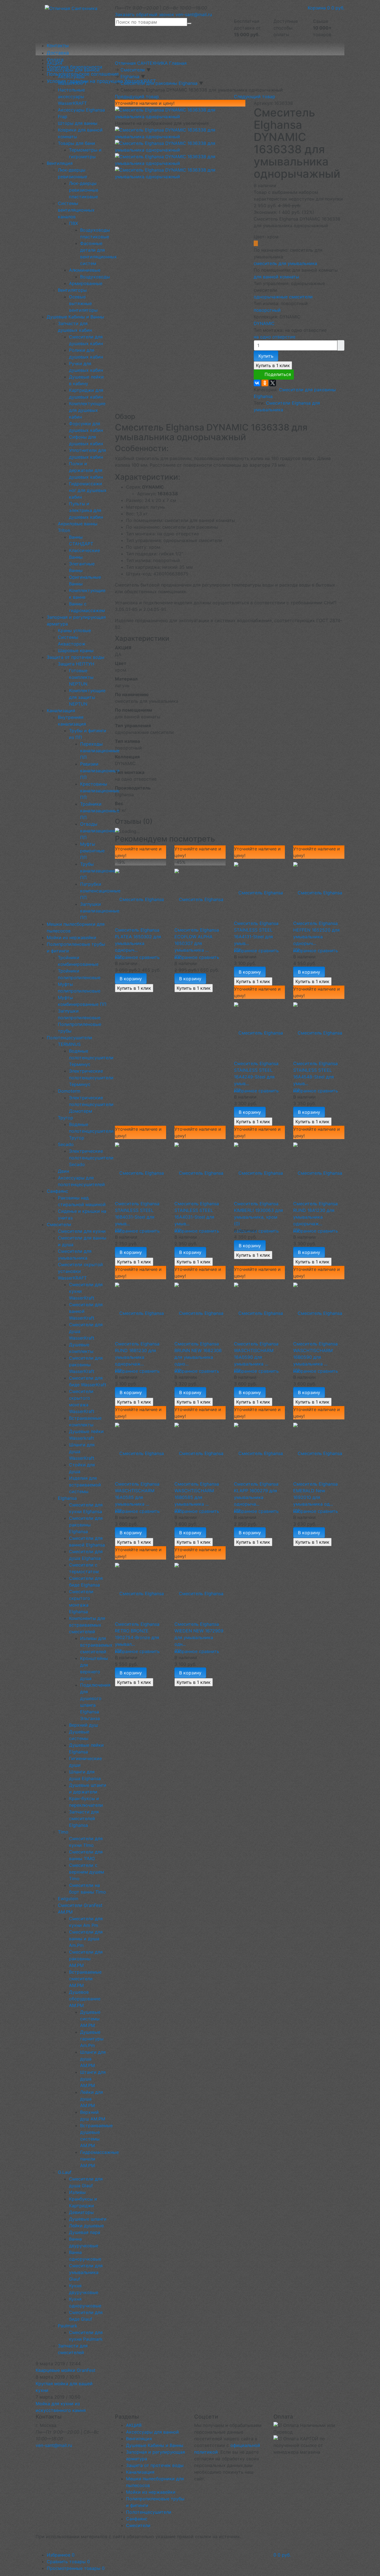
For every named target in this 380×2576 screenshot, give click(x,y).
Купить (266, 356)
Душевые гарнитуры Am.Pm (92, 2039)
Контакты (58, 46)
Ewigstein (68, 1899)
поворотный (267, 310)
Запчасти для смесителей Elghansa (84, 1818)
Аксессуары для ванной (73, 70)
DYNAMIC (264, 323)
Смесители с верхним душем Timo (87, 1872)
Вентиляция (60, 163)
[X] (273, 383)
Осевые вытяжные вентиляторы (83, 303)
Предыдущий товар (137, 96)
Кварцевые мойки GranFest (66, 2370)
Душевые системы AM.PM (90, 2019)
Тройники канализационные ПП (100, 811)
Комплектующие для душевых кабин (87, 410)
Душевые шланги (88, 2219)
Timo (63, 1832)
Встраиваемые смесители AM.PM (85, 1979)
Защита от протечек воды (76, 657)
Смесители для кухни (82, 1231)
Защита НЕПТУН (76, 664)
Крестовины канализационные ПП (100, 791)
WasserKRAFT (72, 1278)
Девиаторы (81, 2212)
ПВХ (73, 223)
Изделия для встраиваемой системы (85, 1485)
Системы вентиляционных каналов (76, 210)
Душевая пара (85, 2232)
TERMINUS (69, 1044)
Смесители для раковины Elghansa (86, 1525)
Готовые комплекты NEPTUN (81, 677)
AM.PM (65, 1912)
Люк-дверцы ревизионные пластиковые (84, 190)
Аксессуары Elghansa (81, 110)
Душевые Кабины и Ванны (75, 317)
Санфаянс (57, 1191)
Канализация (61, 711)
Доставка (58, 53)
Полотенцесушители (69, 1038)
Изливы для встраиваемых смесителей (96, 1645)
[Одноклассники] (265, 383)
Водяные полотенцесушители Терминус (91, 1058)
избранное (126, 957)
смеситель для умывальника (285, 263)
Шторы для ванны (78, 123)
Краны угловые (74, 630)
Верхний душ (83, 1725)
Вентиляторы (72, 290)
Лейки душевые (86, 2226)
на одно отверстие (275, 337)
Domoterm (69, 1091)
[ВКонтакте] (257, 383)
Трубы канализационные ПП (100, 871)
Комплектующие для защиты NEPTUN (87, 697)
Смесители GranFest (80, 1905)
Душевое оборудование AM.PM (85, 1999)
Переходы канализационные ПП (100, 751)
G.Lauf (65, 2172)
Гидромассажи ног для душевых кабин (88, 490)
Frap (63, 117)
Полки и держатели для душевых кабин (86, 470)
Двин (63, 1171)
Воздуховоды (95, 277)
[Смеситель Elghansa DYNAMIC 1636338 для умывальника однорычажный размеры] (180, 173)
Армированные (86, 283)
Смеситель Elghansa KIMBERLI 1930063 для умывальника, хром (258, 1210)
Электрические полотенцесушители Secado (91, 1158)
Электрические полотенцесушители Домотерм (91, 1104)
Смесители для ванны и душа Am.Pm (86, 1939)
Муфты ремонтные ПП (92, 851)
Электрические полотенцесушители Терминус (91, 1078)
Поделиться (278, 374)
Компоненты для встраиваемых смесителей (87, 1625)
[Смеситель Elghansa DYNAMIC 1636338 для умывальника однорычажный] (180, 146)
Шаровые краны (76, 650)
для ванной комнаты (276, 277)
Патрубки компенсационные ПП (100, 891)
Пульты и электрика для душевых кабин (86, 510)
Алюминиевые (85, 270)
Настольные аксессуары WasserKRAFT (72, 96)
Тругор (66, 1118)
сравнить (150, 957)
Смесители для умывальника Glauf (86, 2272)
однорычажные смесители (283, 297)
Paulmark (68, 2326)
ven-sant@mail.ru (194, 14)
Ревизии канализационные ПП (100, 771)
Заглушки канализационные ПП (100, 911)
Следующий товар (255, 96)
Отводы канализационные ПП (100, 831)
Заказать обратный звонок (145, 14)
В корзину (131, 979)
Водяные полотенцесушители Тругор (91, 1131)
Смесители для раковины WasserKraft (86, 1365)
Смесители (59, 1224)
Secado (66, 1144)
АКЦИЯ (55, 63)
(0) (118, 957)
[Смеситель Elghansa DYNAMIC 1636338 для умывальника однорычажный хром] (180, 113)
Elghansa (67, 1498)
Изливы (77, 2192)
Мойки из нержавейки (71, 937)
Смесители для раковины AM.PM (86, 1959)
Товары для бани (77, 143)
